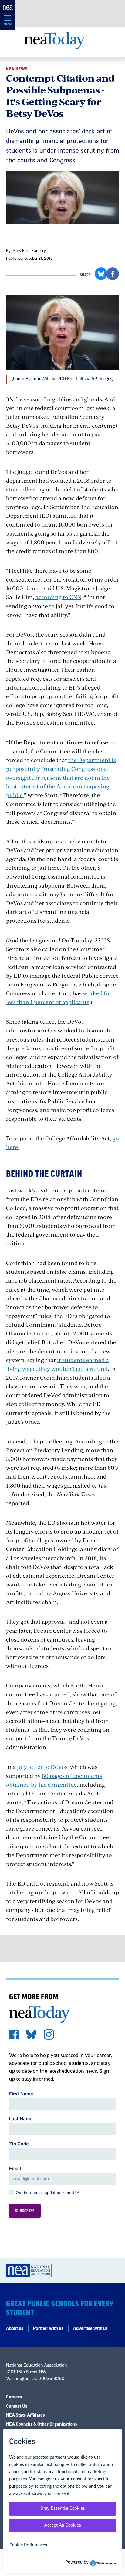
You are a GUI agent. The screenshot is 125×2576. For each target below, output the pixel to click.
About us (15, 2329)
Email (15, 2168)
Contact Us (17, 2406)
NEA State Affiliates (25, 2415)
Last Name (21, 2119)
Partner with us (48, 2329)
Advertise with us (90, 2329)
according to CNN (58, 597)
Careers (14, 2397)
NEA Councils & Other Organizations (42, 2424)
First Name (21, 2094)
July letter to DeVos (42, 1767)
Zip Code (19, 2144)
